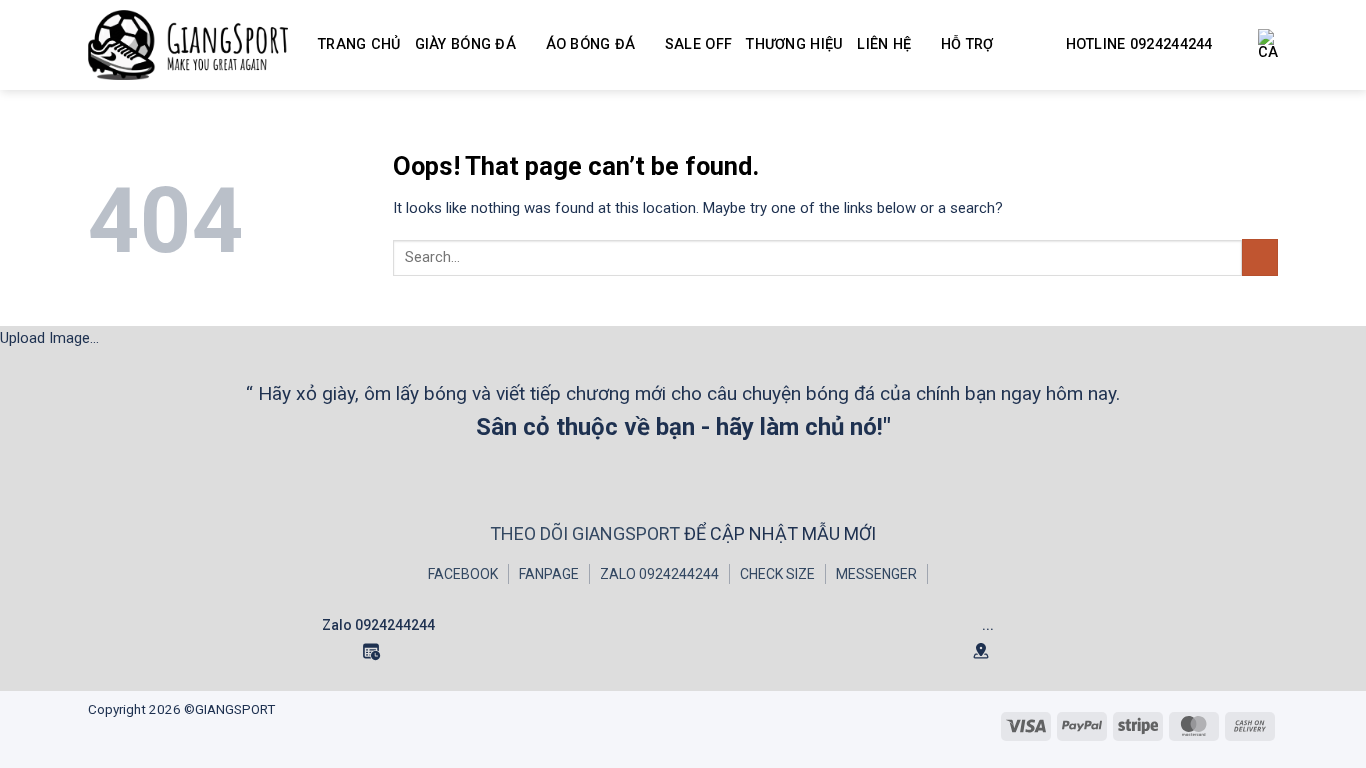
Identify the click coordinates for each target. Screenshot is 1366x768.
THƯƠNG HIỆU (794, 44)
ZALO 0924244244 (659, 574)
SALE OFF (698, 44)
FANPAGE (549, 574)
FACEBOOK (463, 574)
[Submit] (1260, 257)
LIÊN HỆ (884, 44)
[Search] (1235, 45)
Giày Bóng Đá (465, 44)
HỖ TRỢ (967, 44)
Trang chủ (359, 44)
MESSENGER (876, 574)
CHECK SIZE (777, 574)
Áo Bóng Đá (591, 44)
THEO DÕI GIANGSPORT (587, 533)
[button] (1268, 45)
